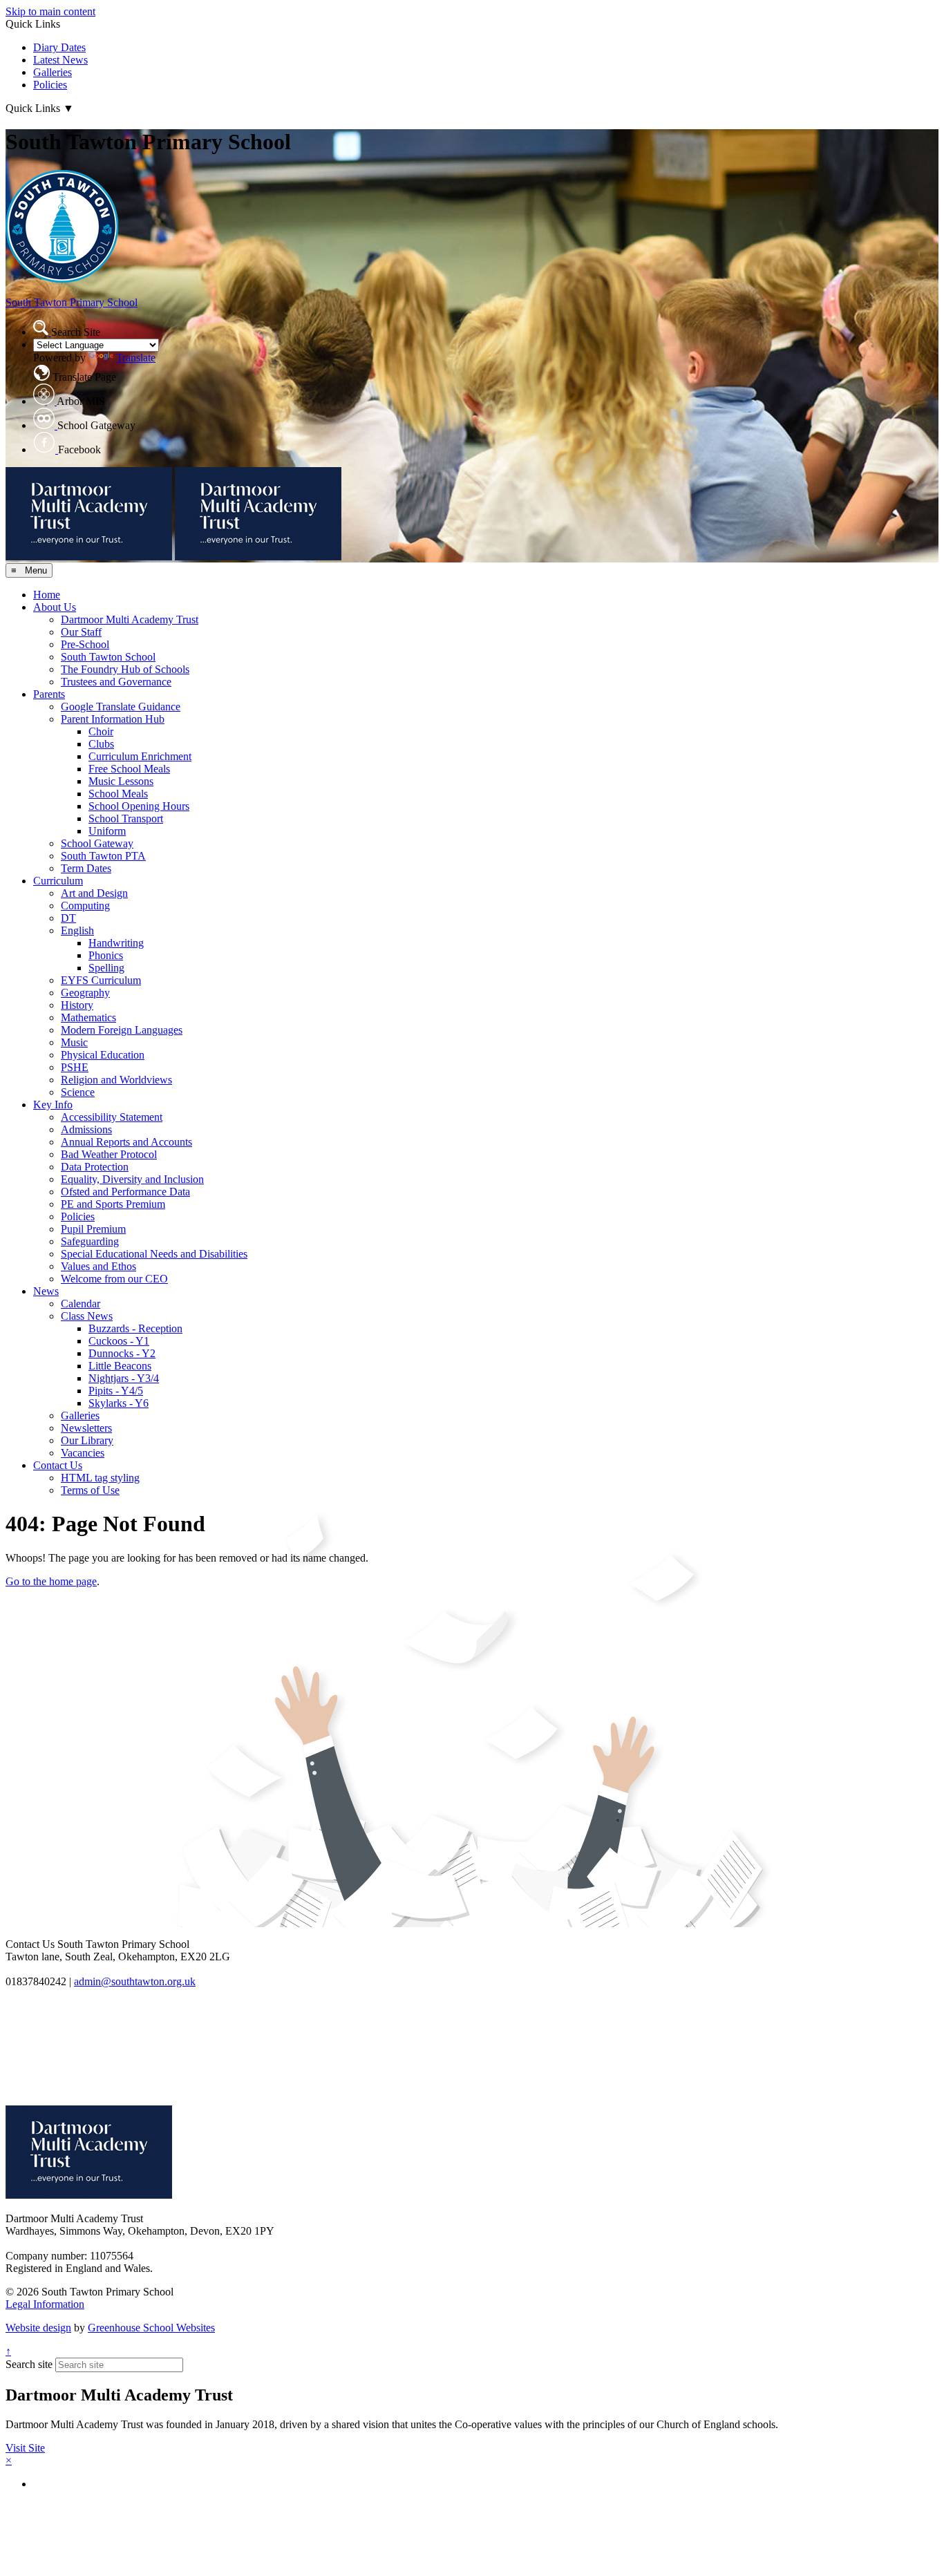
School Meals (118, 794)
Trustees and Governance (116, 682)
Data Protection (95, 1167)
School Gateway (97, 843)
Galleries (53, 72)
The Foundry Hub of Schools (125, 669)
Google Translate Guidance (121, 707)
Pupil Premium (93, 1229)
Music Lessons (121, 781)
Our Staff (81, 632)
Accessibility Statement (112, 1117)
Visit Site (25, 2448)
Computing (85, 906)
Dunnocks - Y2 (122, 1353)
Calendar (81, 1304)
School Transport (126, 818)
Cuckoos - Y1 (119, 1341)
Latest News (60, 60)
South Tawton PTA (103, 856)
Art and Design (94, 893)
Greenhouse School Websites (151, 2328)
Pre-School (85, 644)
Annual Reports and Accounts (126, 1142)
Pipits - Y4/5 (116, 1391)
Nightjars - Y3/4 (124, 1378)
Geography (85, 993)
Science (78, 1092)
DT (68, 918)
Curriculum (58, 881)
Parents (49, 694)
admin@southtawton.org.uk (135, 1981)
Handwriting (116, 943)
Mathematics (88, 1017)
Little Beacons (120, 1366)
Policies (50, 85)
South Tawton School (108, 657)
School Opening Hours (139, 806)
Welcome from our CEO (114, 1279)
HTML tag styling (100, 1478)
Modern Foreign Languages (122, 1030)
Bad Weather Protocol (109, 1154)
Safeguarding (90, 1241)
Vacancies (83, 1453)
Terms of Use (90, 1490)
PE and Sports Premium (113, 1204)
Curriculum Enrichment (140, 756)
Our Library (87, 1440)
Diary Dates (59, 47)
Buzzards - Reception (135, 1328)
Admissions (86, 1129)
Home (47, 595)
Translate (136, 358)
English (77, 930)
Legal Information (45, 2304)
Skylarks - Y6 (119, 1403)
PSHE (75, 1067)
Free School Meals (129, 769)
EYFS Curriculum (101, 980)
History (77, 1005)
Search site (29, 2364)
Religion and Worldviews (116, 1080)
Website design (38, 2328)
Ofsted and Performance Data (125, 1192)
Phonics (106, 955)
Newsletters (86, 1428)
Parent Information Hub (113, 719)
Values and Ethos (98, 1266)
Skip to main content (50, 11)
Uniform (107, 831)
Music (74, 1042)
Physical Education (103, 1055)
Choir (101, 731)
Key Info (53, 1105)
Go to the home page (51, 1581)
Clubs (101, 744)
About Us (55, 607)
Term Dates (86, 868)
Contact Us (58, 1465)
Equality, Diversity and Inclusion (132, 1179)
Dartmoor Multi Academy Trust (130, 619)
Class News (87, 1316)
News (46, 1291)
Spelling (106, 968)
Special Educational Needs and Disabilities (154, 1254)
